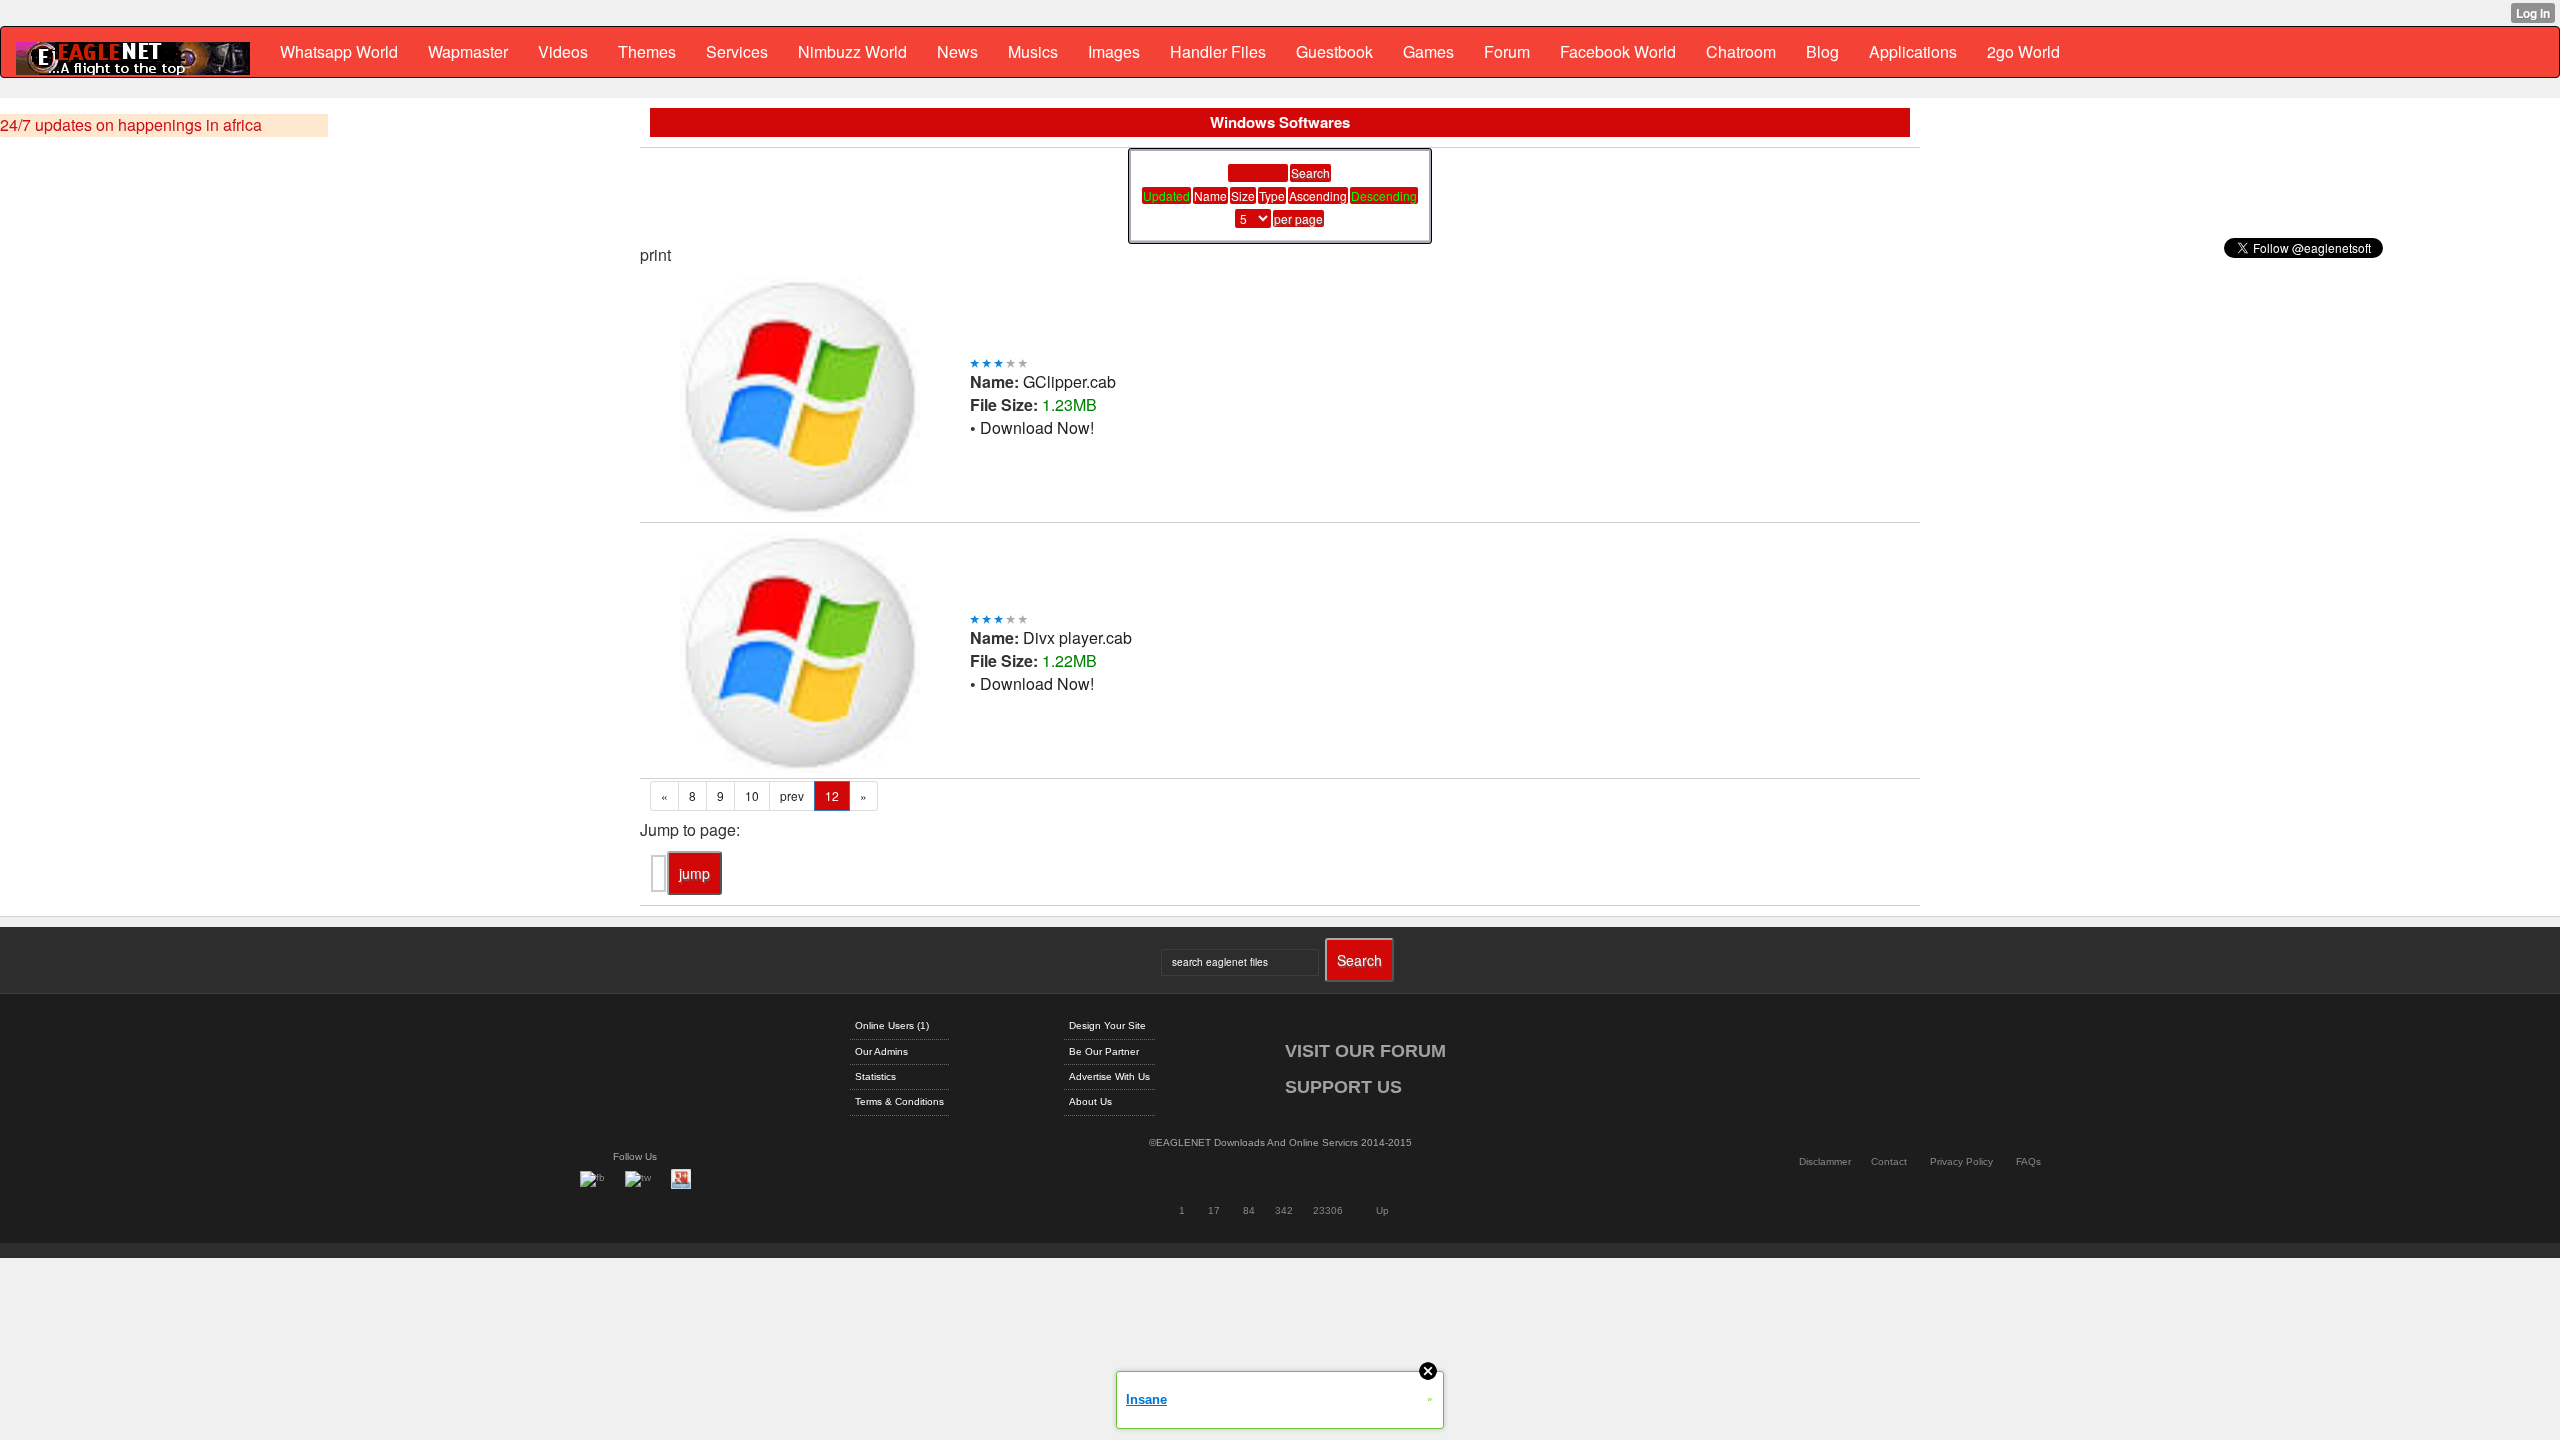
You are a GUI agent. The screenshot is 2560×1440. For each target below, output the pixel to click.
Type (1272, 195)
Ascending (1318, 195)
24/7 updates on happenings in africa (131, 125)
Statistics (875, 1076)
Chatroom (1741, 51)
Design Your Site (1107, 1025)
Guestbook (1334, 51)
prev (792, 795)
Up (1382, 1210)
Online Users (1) (892, 1025)
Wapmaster (468, 51)
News (957, 51)
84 (1249, 1210)
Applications (1913, 51)
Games (1428, 51)
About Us (1090, 1101)
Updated (1166, 195)
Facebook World (1618, 51)
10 (752, 795)
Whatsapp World (339, 51)
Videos (563, 51)
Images (1114, 51)
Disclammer (1825, 1161)
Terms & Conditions (899, 1101)
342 (1284, 1210)
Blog (1822, 51)
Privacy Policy (1961, 1161)
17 (1214, 1210)
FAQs (2028, 1161)
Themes (647, 51)
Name (1210, 195)
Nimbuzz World (852, 51)
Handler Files (1218, 51)
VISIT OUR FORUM (1365, 1051)
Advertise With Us (1109, 1076)
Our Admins (881, 1051)
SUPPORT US (1343, 1087)
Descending (1384, 195)
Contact (1889, 1161)
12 (832, 795)
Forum (1507, 51)
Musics (1033, 51)
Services (737, 51)
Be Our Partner (1104, 1051)
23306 (1328, 1210)
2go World (2023, 51)
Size (1243, 195)
